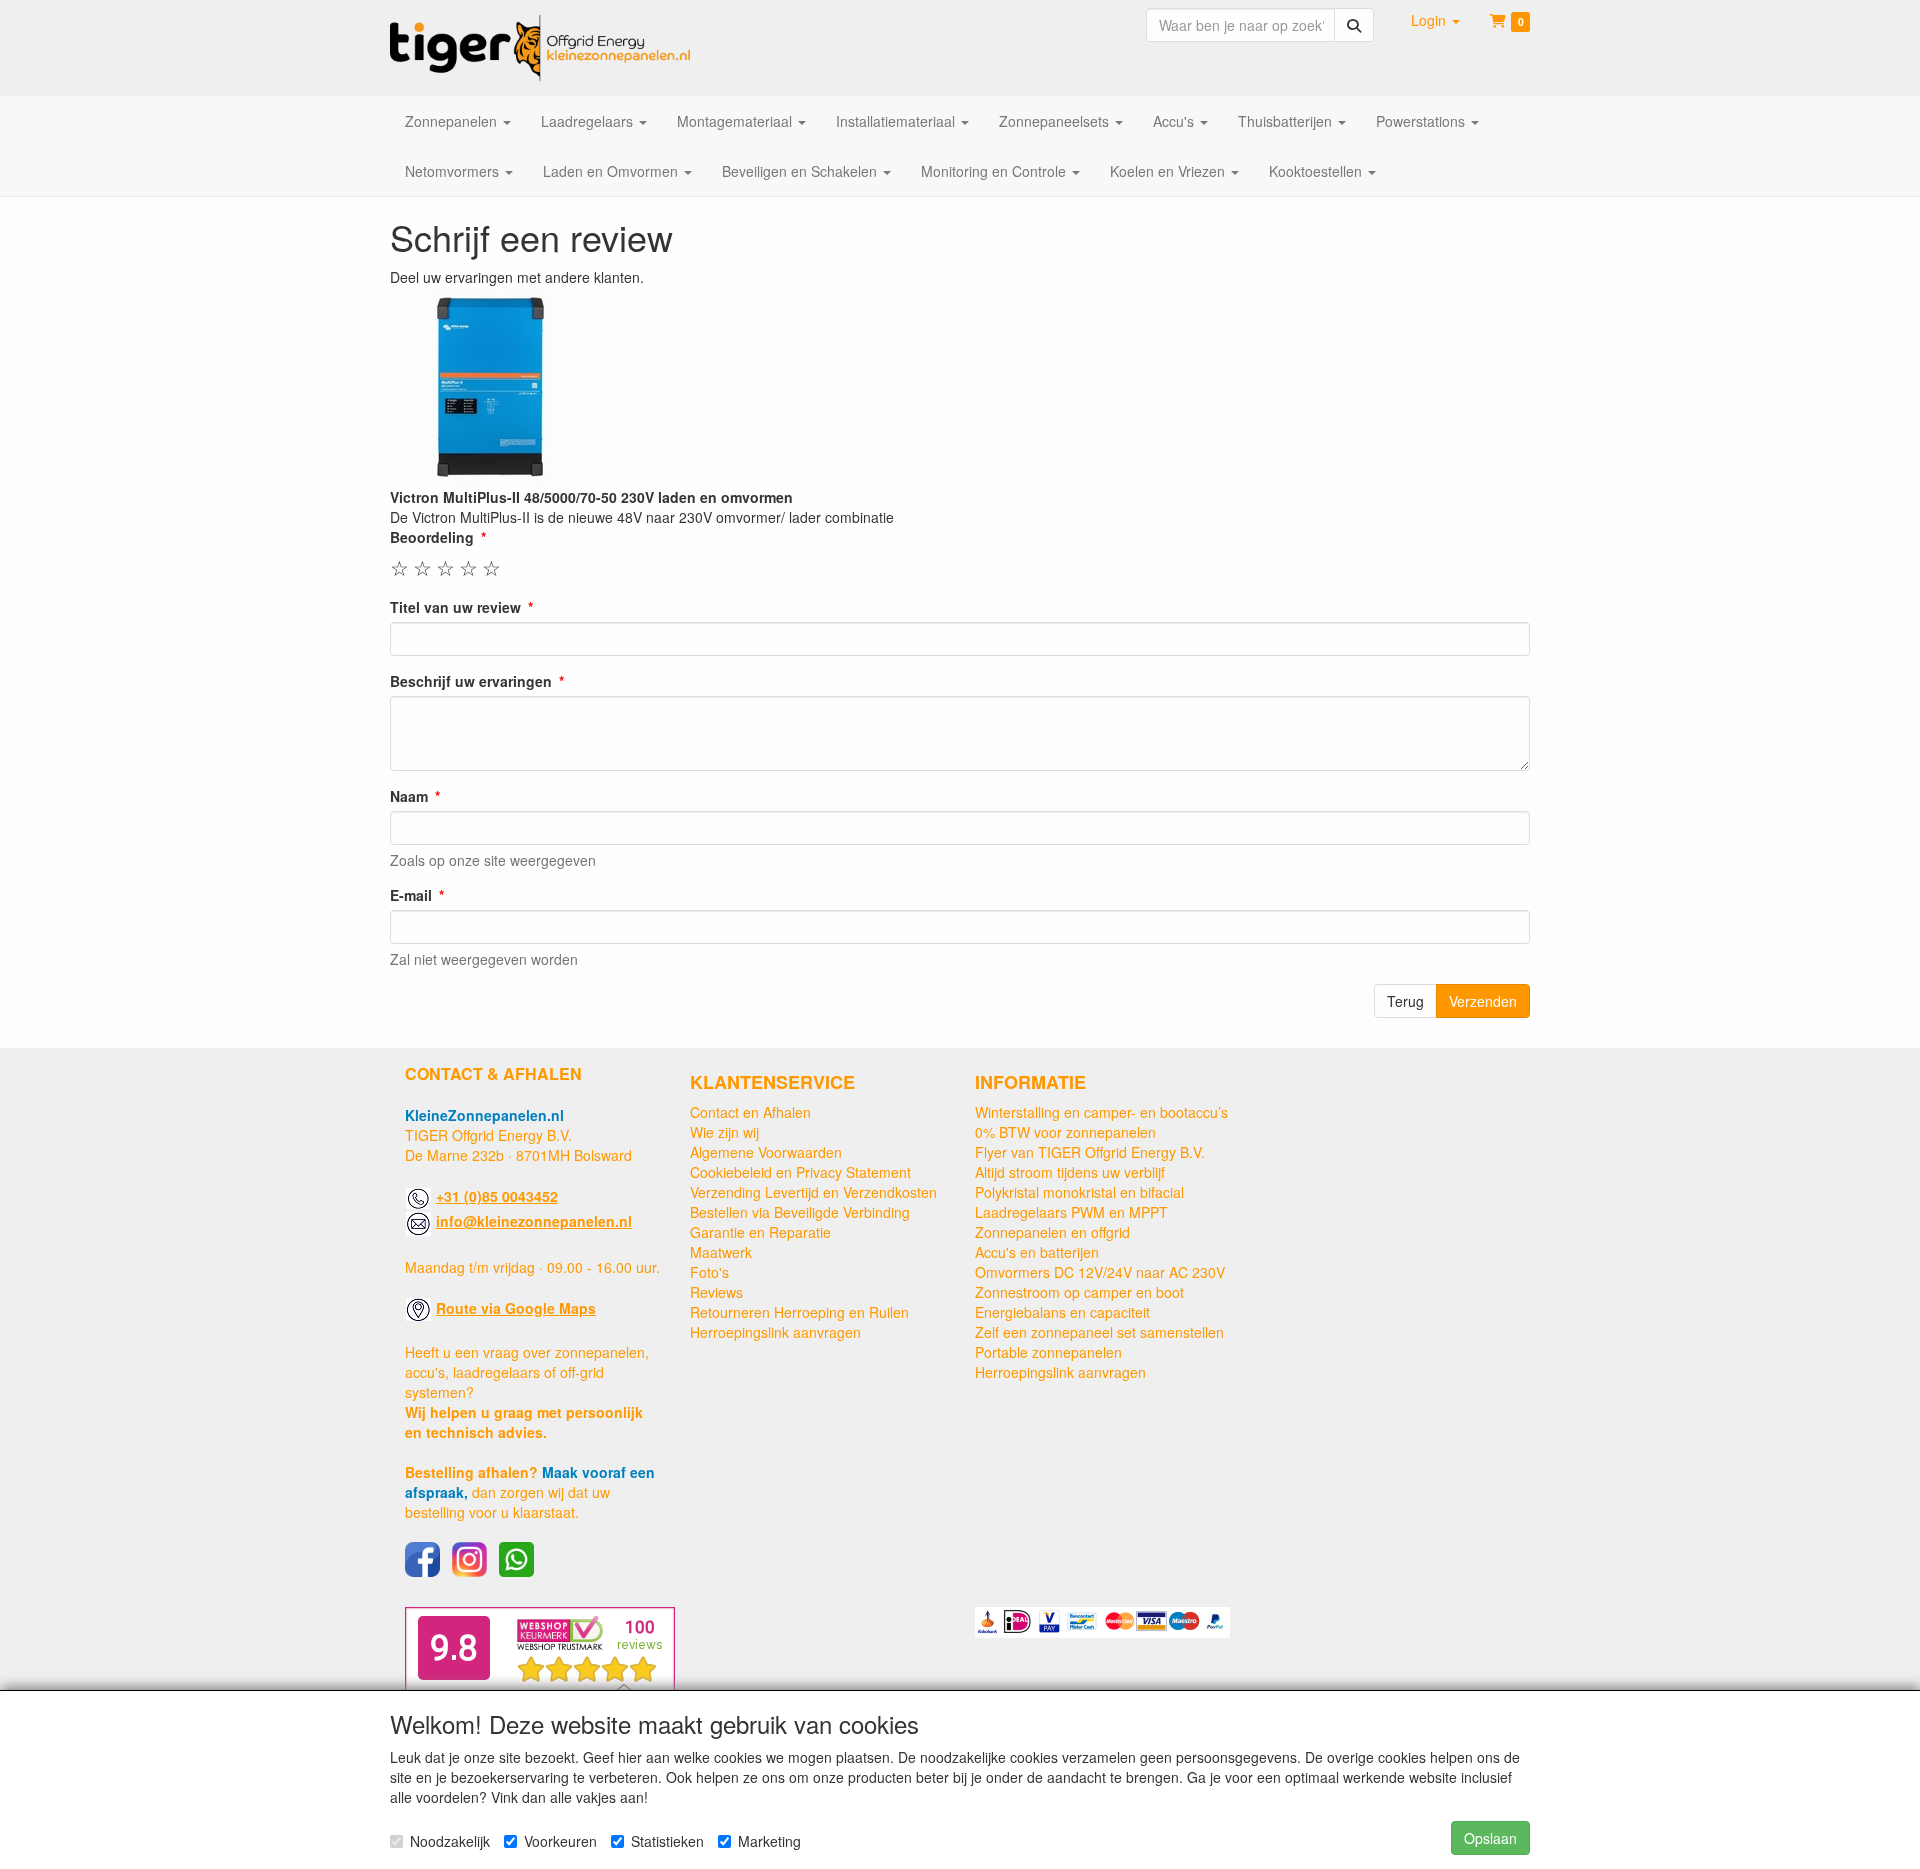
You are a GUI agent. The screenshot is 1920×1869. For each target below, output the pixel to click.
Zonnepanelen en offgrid (1052, 1232)
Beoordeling (432, 537)
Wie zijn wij (724, 1132)
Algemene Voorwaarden (766, 1152)
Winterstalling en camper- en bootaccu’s (1101, 1112)
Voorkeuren (560, 1841)
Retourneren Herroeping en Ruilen (799, 1312)
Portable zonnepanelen (1048, 1352)
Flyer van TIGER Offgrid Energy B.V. (1090, 1152)
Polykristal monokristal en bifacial (1079, 1192)
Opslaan (1490, 1838)
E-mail (411, 895)
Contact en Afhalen (750, 1112)
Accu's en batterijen (1037, 1252)
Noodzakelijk (450, 1841)
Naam (409, 796)
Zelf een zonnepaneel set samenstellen (1099, 1332)
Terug (1405, 1001)
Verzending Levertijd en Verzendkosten (813, 1192)
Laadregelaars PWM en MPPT (1071, 1212)
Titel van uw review (455, 607)
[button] (1435, 20)
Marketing (769, 1841)
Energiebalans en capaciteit (1062, 1312)
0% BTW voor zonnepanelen (1065, 1132)
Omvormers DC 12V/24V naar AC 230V (1100, 1272)
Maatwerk (721, 1252)
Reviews (716, 1292)
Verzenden (1483, 1001)
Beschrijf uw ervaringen (471, 681)
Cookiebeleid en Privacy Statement (800, 1172)
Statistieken (667, 1841)
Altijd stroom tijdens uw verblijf (1070, 1172)
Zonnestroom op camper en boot (1079, 1292)
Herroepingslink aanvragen (775, 1332)
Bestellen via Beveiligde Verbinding (800, 1212)
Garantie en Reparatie (760, 1232)
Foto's (709, 1272)
